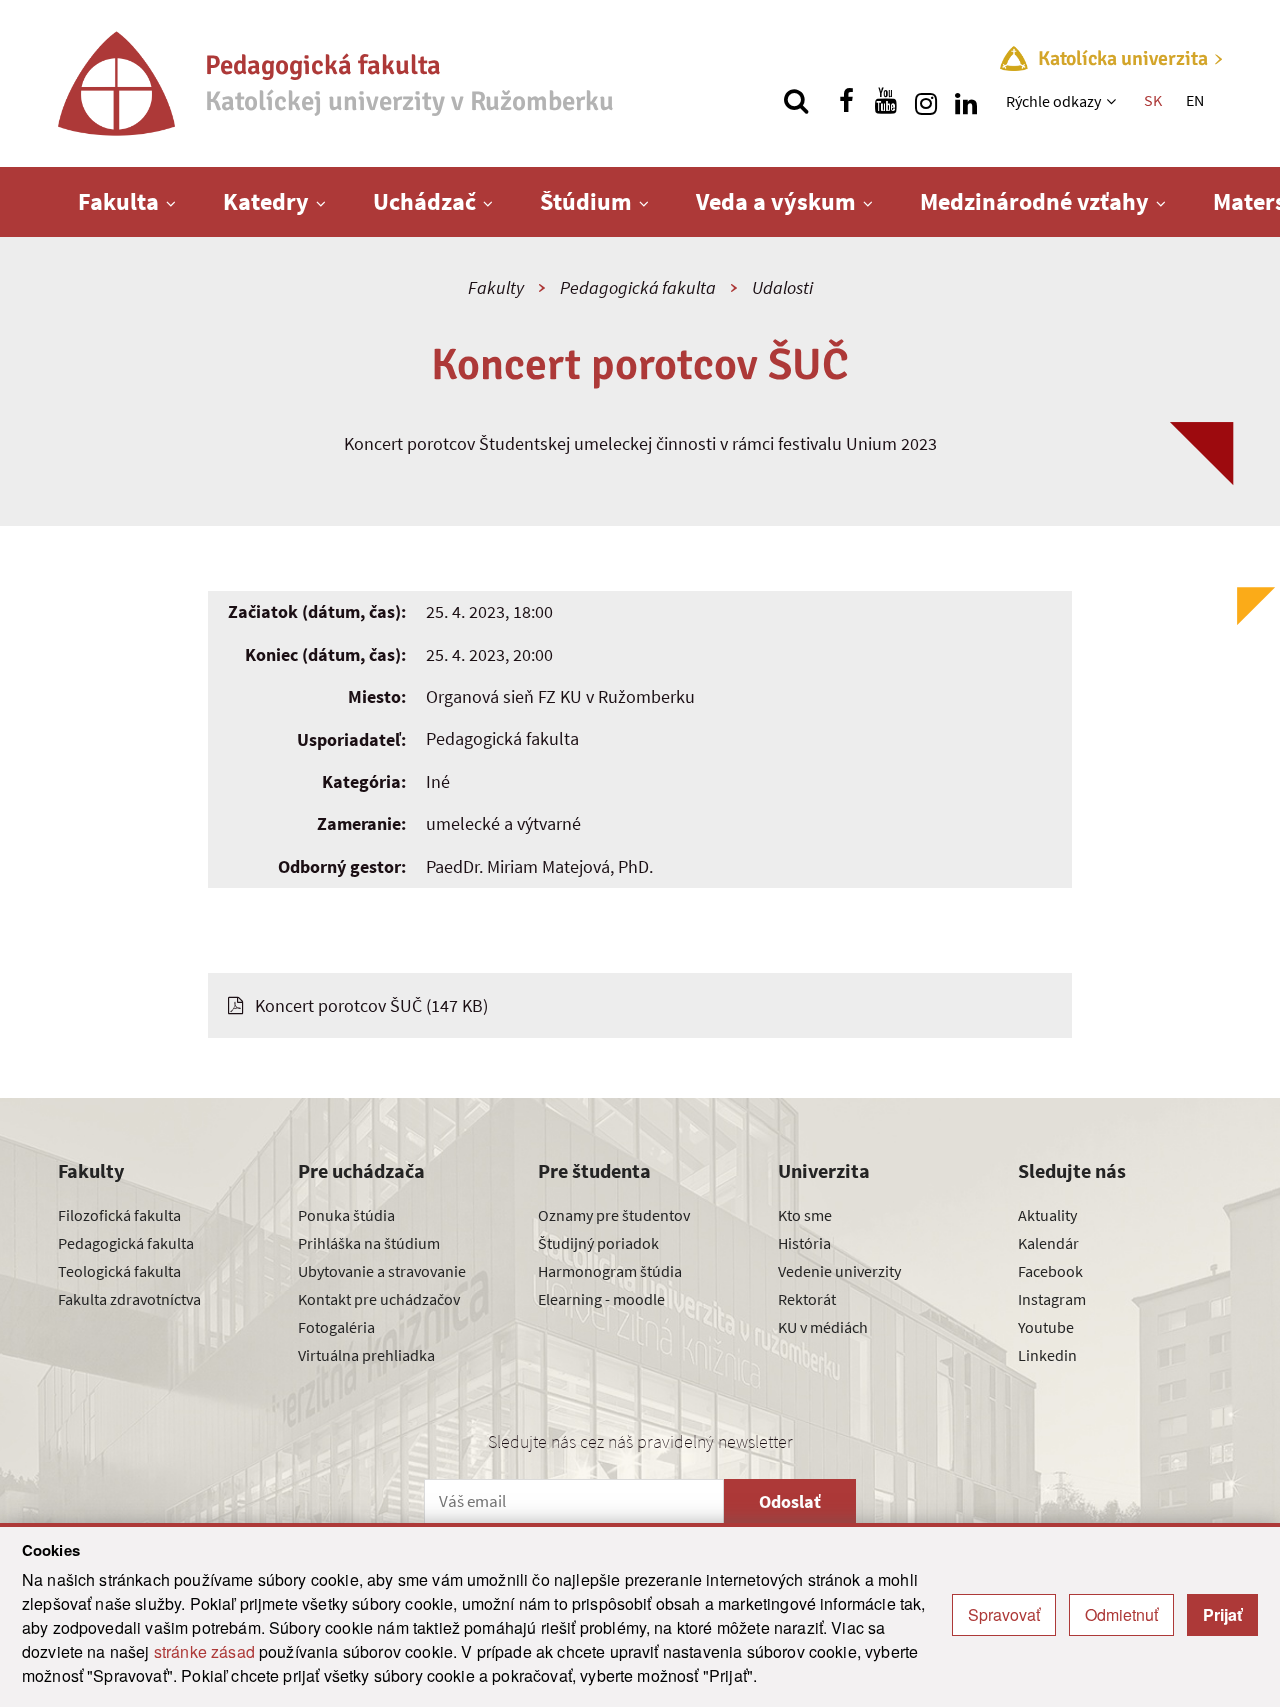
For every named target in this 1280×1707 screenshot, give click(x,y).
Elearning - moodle (601, 1299)
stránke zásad (204, 1651)
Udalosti (782, 287)
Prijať (1222, 1614)
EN (1195, 100)
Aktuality (1047, 1215)
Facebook (1050, 1271)
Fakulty (496, 287)
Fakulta (118, 201)
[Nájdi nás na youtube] (886, 101)
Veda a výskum (776, 201)
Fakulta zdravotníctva (129, 1299)
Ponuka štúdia (346, 1215)
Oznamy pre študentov (614, 1215)
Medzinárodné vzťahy (1034, 201)
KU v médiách (823, 1327)
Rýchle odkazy (1053, 101)
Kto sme (805, 1215)
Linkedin (1047, 1355)
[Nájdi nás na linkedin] (966, 101)
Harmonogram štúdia (610, 1271)
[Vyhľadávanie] (796, 101)
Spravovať (1004, 1614)
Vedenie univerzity (839, 1271)
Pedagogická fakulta (638, 287)
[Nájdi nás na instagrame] (926, 101)
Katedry (266, 201)
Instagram (1052, 1299)
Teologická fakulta (119, 1271)
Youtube (1046, 1327)
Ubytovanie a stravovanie (382, 1271)
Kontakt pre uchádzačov (379, 1299)
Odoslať (790, 1501)
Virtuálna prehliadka (366, 1355)
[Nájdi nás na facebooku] (846, 101)
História (804, 1243)
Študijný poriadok (598, 1243)
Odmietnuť (1121, 1614)
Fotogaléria (336, 1327)
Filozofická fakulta (119, 1215)
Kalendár (1048, 1243)
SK (1153, 100)
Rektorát (807, 1299)
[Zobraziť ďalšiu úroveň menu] (1113, 101)
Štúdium (586, 201)
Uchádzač (424, 201)
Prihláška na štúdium (369, 1243)
